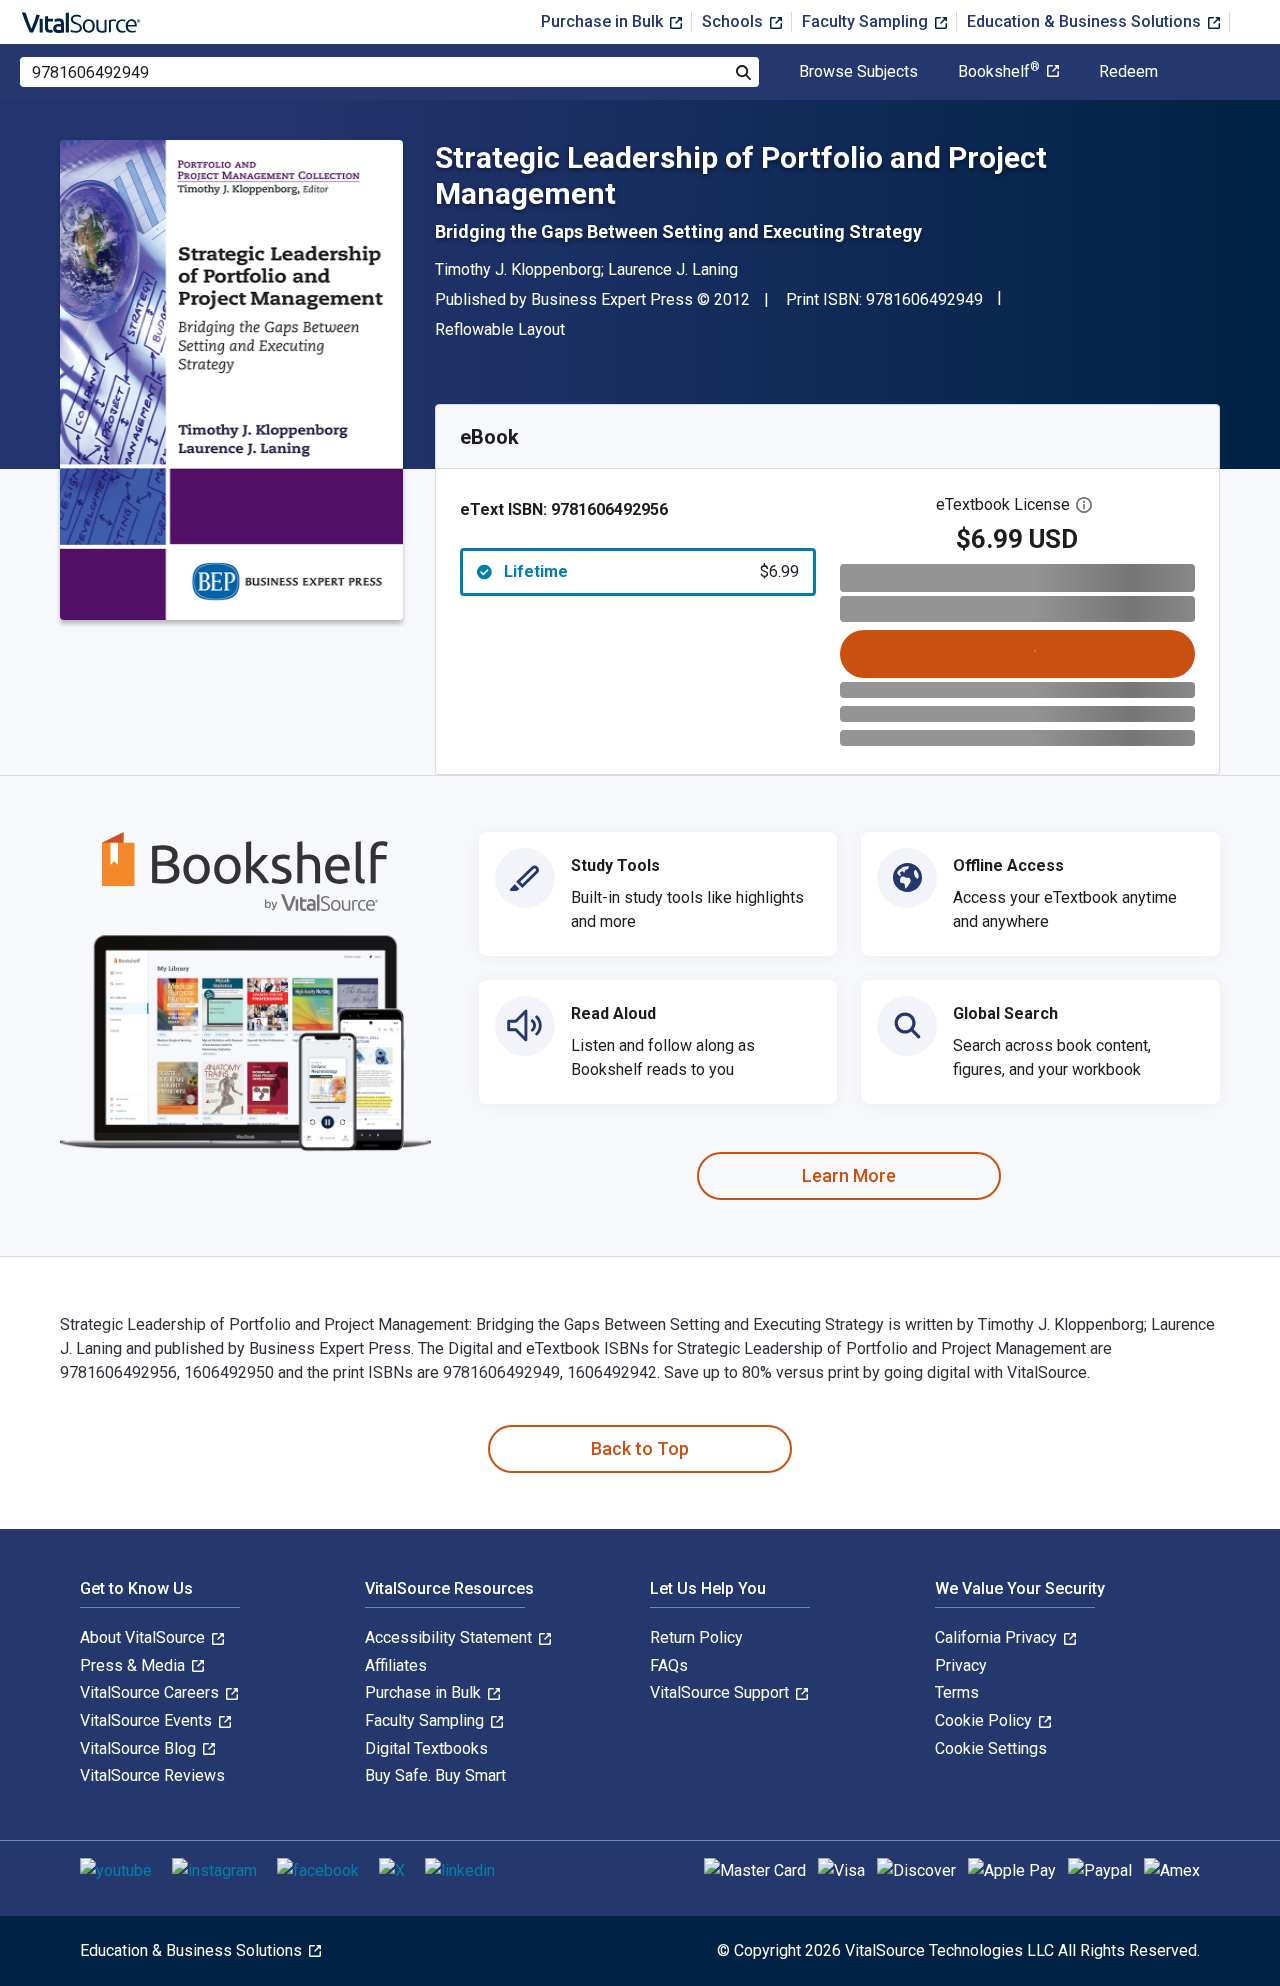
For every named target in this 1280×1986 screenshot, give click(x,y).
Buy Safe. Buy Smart (435, 1775)
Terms (957, 1692)
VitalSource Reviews (152, 1775)
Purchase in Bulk (604, 21)
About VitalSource (144, 1637)
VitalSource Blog (140, 1748)
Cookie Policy (985, 1720)
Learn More (849, 1175)
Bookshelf (999, 72)
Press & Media (134, 1665)
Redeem (1128, 72)
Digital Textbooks (426, 1748)
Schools (734, 21)
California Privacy (998, 1637)
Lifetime (651, 571)
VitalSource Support (721, 1692)
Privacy (961, 1665)
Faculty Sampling (867, 21)
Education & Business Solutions (1086, 21)
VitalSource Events (148, 1720)
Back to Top (640, 1448)
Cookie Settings (991, 1748)
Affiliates (396, 1665)
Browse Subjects (858, 72)
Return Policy (696, 1637)
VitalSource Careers (151, 1692)
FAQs (669, 1665)
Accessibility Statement (450, 1637)
